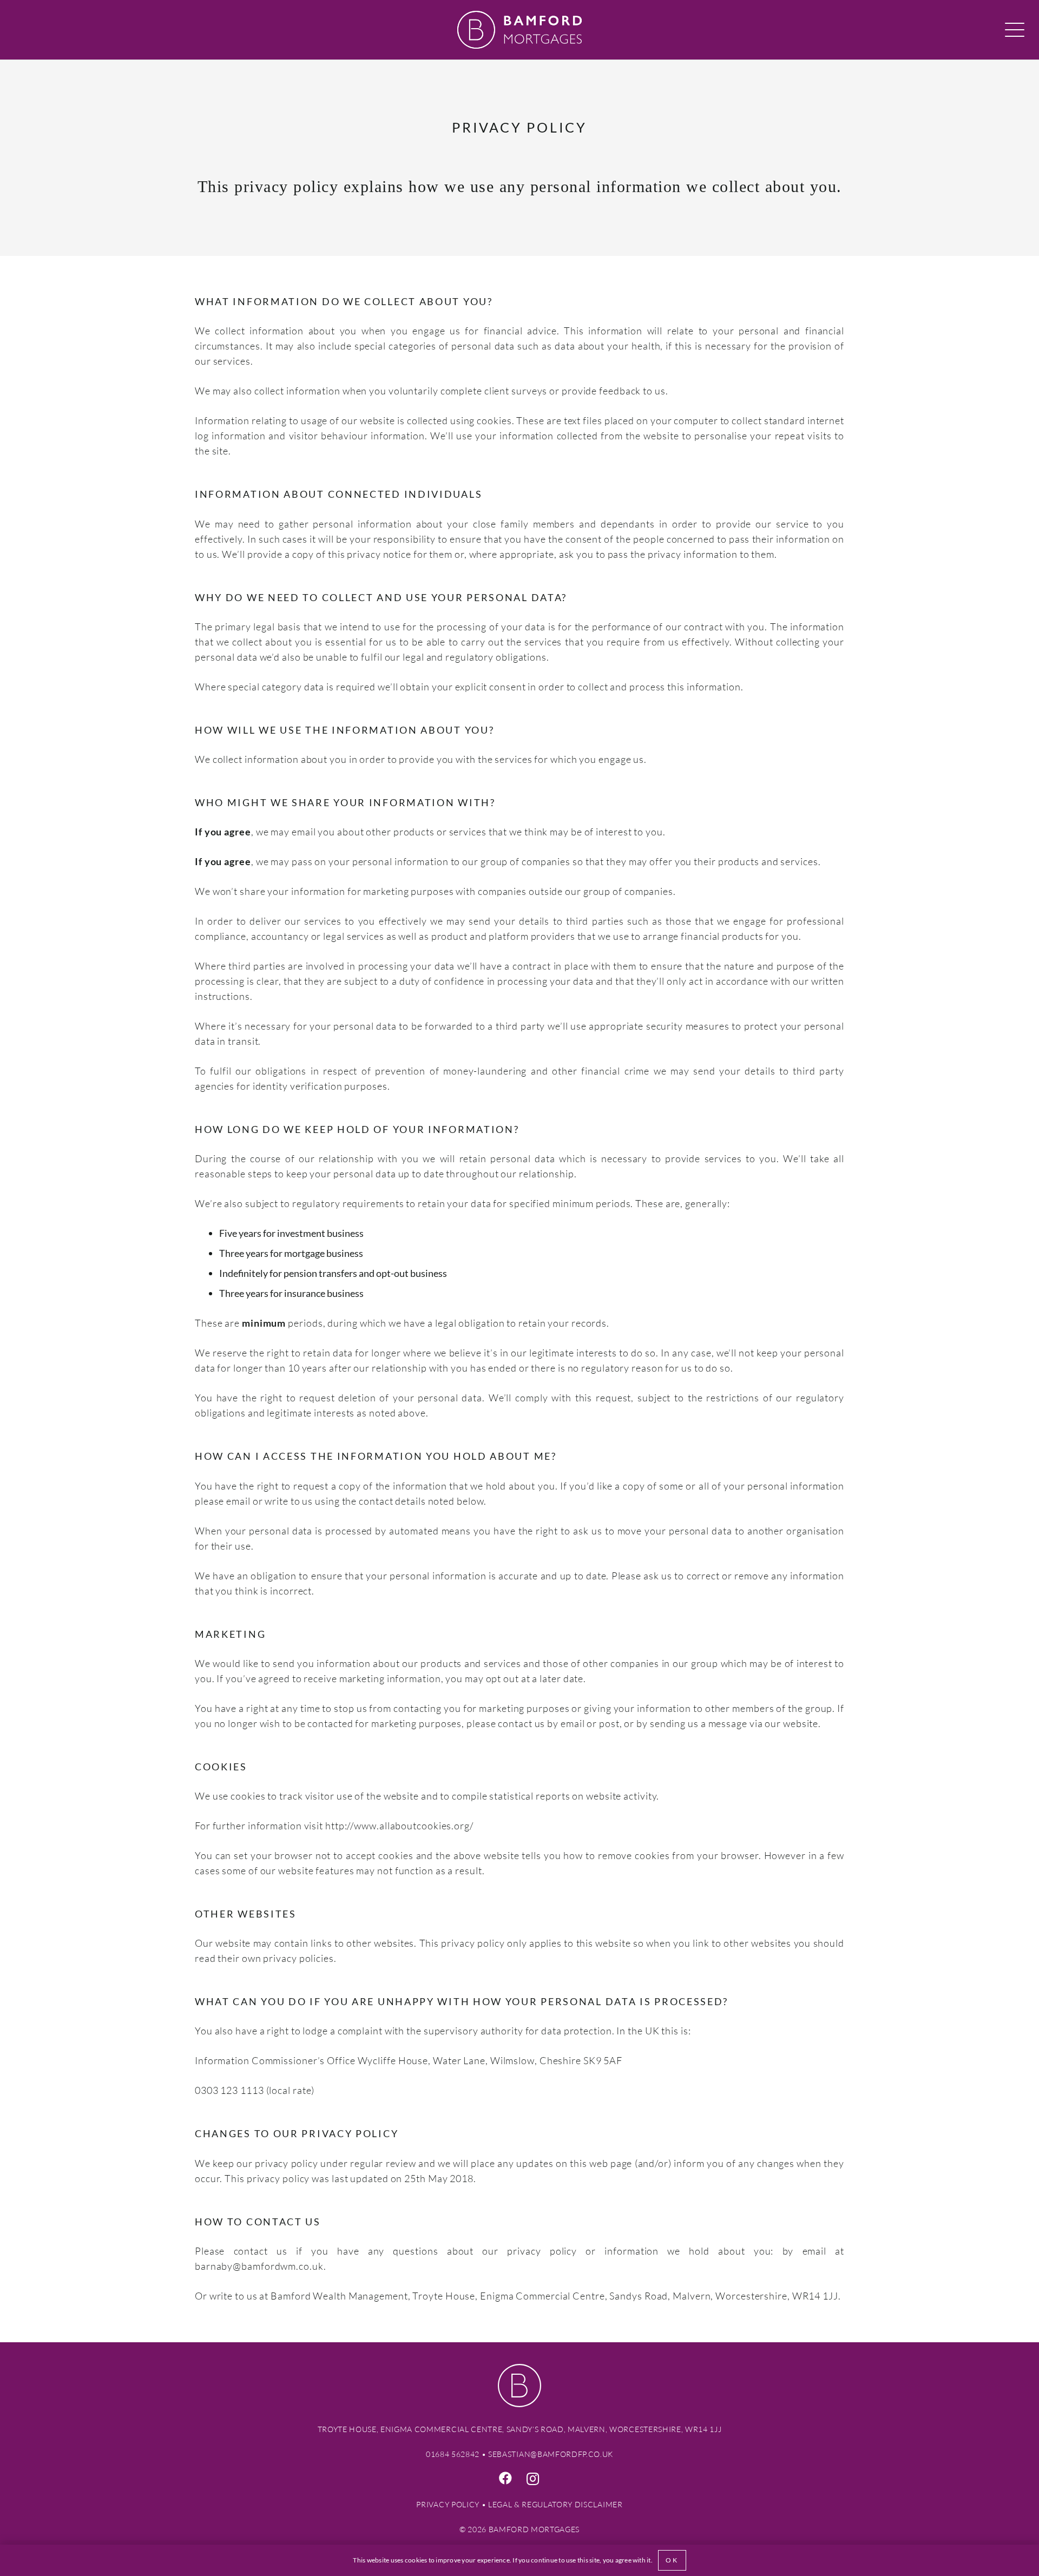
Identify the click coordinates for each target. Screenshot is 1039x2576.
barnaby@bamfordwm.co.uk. (261, 2266)
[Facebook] (506, 2478)
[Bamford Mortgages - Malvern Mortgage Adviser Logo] (519, 30)
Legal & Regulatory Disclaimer (555, 2505)
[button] (1015, 30)
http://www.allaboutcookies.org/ (399, 1826)
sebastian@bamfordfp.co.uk (551, 2454)
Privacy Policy (448, 2505)
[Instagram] (534, 2479)
